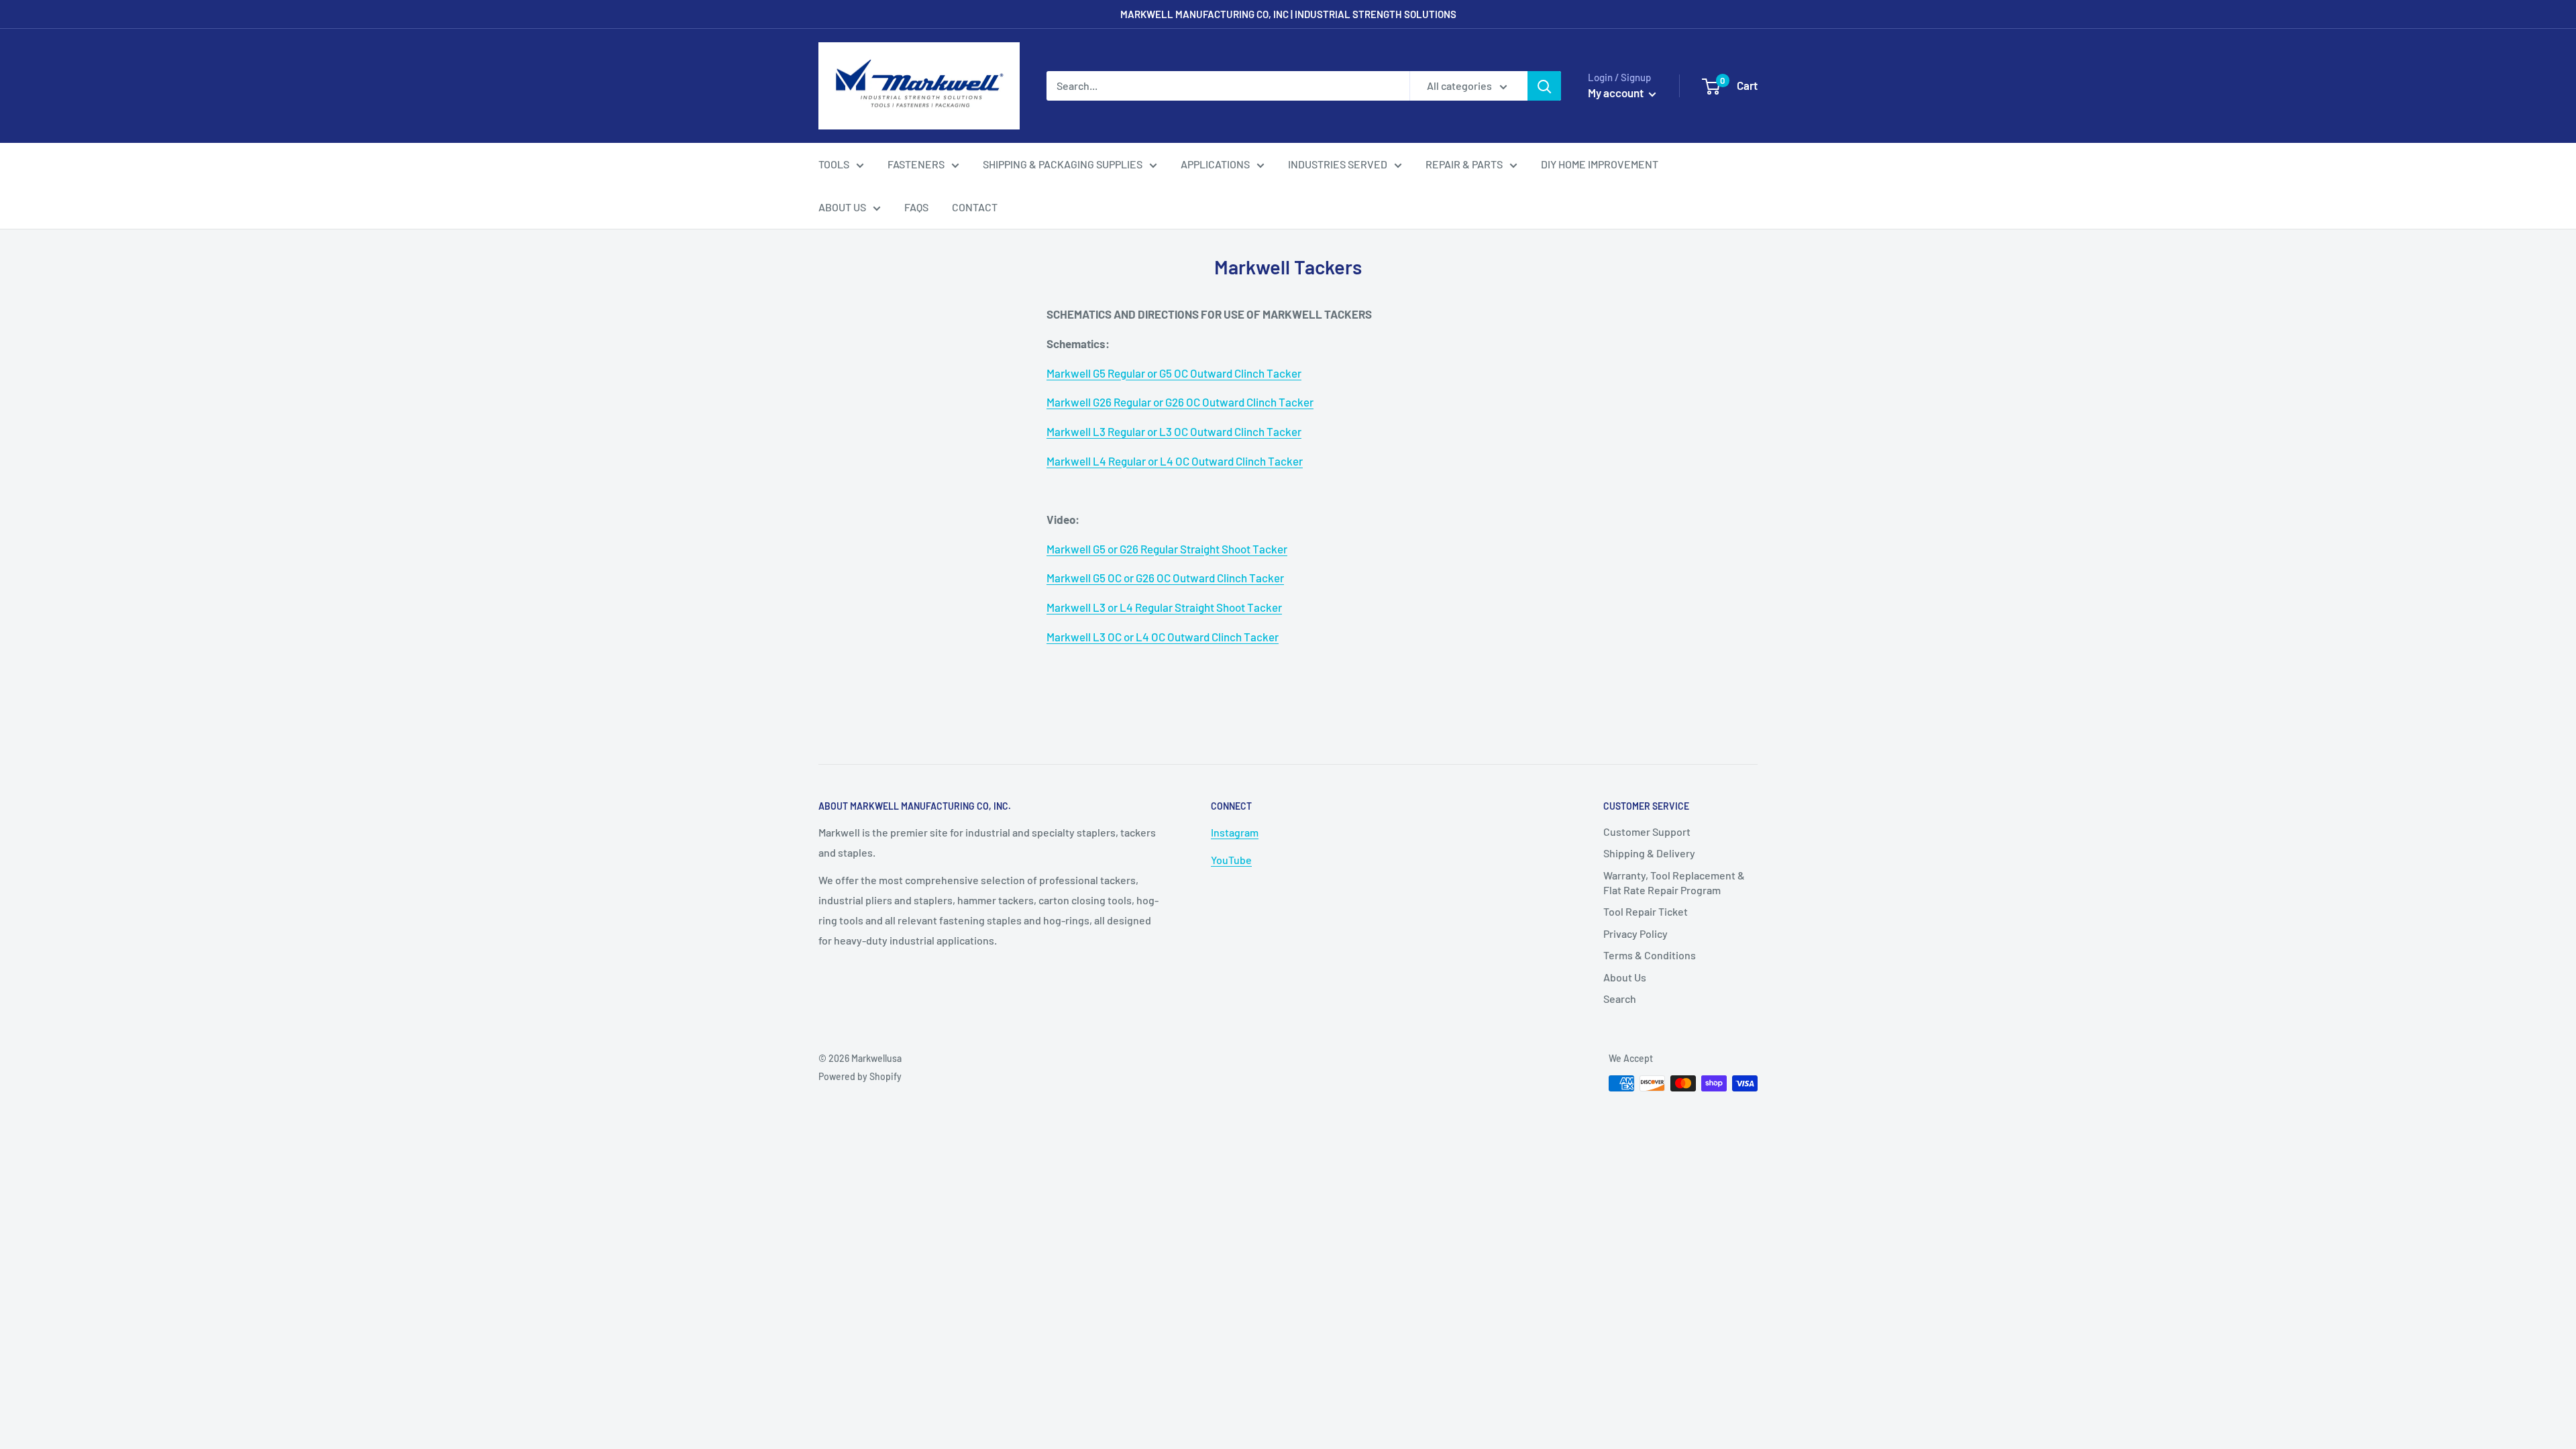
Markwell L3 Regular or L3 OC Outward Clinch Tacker (1174, 431)
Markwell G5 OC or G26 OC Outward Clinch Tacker (1165, 578)
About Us (1625, 977)
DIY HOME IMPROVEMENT (1600, 164)
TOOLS (834, 164)
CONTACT (975, 207)
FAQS (916, 207)
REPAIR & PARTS (1464, 164)
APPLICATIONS (1215, 164)
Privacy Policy (1635, 933)
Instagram (1235, 832)
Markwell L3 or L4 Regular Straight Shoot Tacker (1164, 607)
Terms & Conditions (1650, 955)
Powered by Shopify (860, 1076)
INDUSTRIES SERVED (1338, 164)
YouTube (1231, 860)
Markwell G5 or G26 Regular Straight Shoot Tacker (1167, 549)
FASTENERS (916, 164)
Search (1620, 999)
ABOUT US (842, 207)
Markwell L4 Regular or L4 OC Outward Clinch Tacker (1175, 461)
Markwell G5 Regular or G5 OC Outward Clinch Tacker (1174, 373)
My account (1617, 93)
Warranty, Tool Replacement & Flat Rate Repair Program (1674, 882)
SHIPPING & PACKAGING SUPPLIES (1063, 164)
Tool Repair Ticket (1646, 911)
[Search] (1544, 86)
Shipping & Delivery (1649, 853)
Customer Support (1647, 831)
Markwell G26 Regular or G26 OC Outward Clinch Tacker (1180, 402)
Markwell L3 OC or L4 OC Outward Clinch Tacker (1163, 637)
